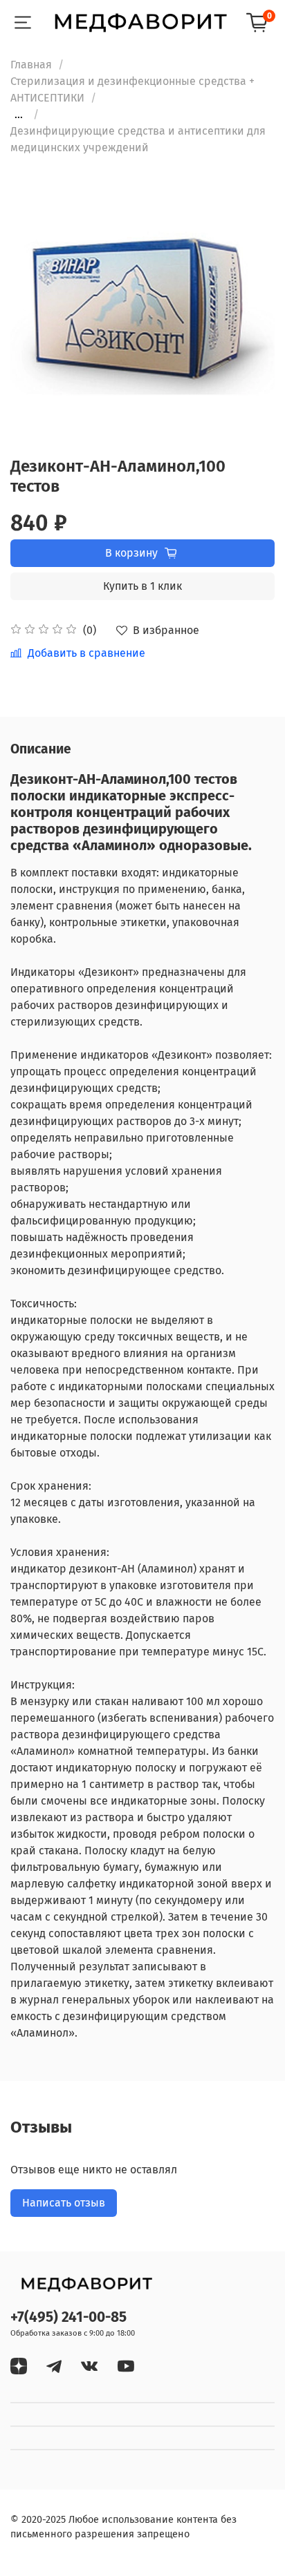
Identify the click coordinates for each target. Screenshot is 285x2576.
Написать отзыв (64, 2203)
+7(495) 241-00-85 (68, 2317)
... (19, 115)
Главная (31, 65)
